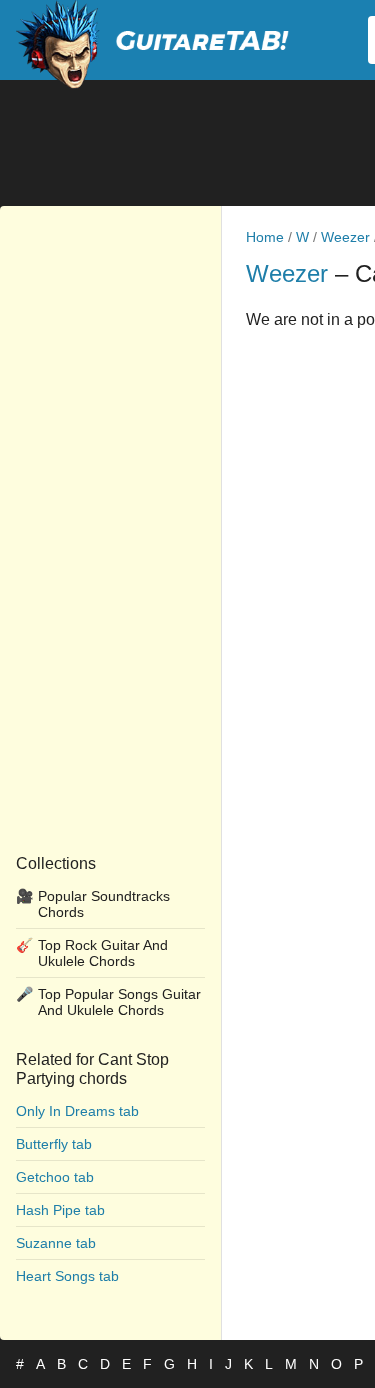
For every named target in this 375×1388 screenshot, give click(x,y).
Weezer (345, 237)
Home (265, 237)
